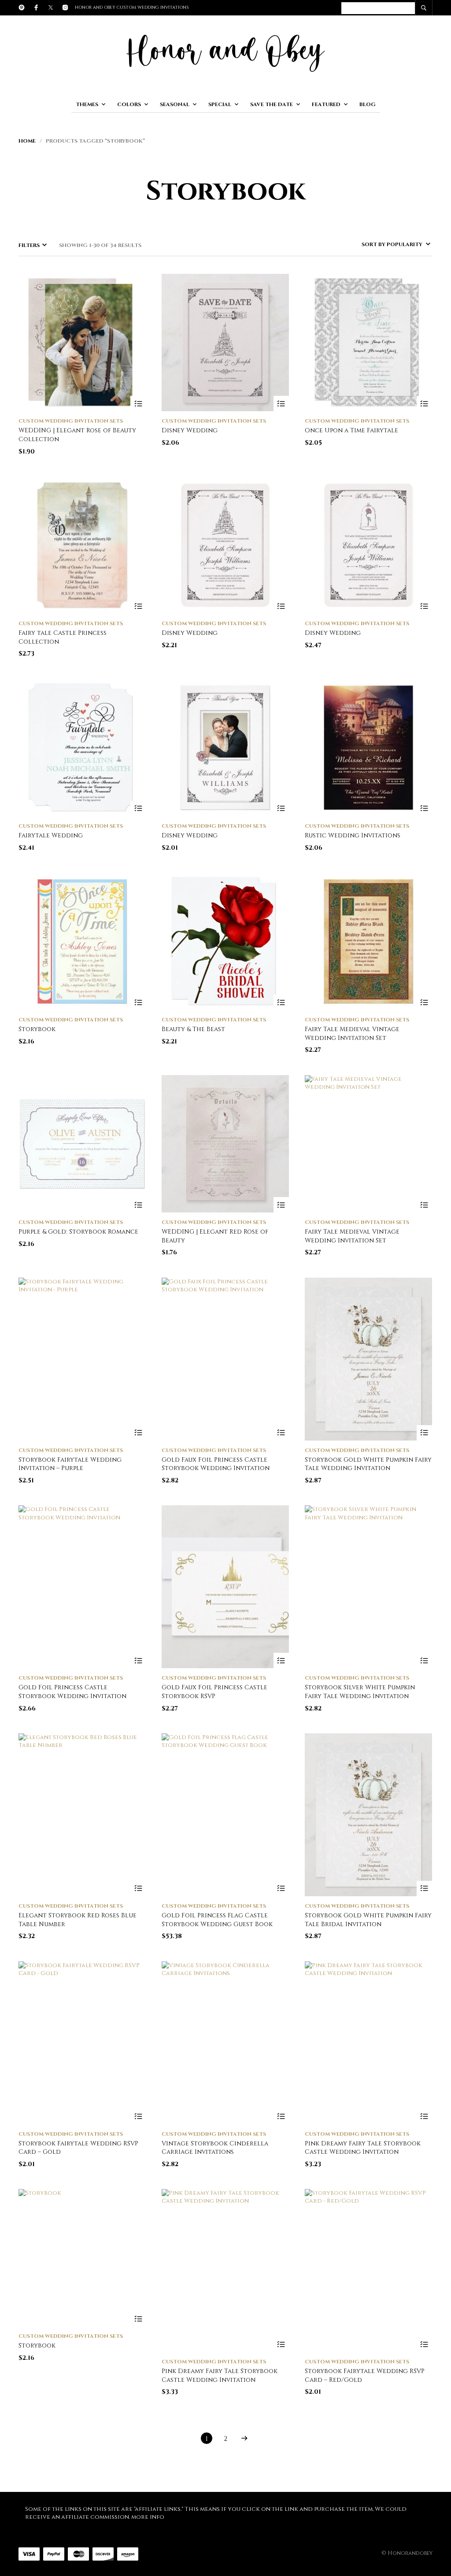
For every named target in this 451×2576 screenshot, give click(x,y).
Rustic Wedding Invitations (353, 835)
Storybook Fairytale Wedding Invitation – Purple (70, 1464)
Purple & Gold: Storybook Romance (78, 1232)
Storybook (37, 1029)
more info (148, 2517)
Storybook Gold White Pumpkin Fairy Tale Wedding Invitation (368, 1464)
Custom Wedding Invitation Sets (71, 421)
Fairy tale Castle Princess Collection (63, 637)
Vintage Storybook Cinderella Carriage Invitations (215, 2148)
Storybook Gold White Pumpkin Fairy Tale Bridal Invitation (368, 1920)
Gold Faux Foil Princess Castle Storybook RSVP (214, 1692)
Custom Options (138, 1433)
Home (27, 141)
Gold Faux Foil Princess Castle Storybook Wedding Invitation (216, 1464)
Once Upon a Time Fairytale (351, 430)
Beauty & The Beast (193, 1029)
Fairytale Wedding (51, 835)
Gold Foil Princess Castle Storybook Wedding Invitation (72, 1692)
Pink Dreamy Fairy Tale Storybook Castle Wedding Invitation (363, 2148)
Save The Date (272, 104)
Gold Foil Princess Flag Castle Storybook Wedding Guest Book (217, 1920)
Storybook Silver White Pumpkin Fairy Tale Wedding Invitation (360, 1692)
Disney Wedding (190, 430)
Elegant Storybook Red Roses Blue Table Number (78, 1920)
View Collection (138, 404)
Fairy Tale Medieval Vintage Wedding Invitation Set (352, 1034)
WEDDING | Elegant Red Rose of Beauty (215, 1236)
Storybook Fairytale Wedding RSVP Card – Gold (78, 2148)
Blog (368, 104)
